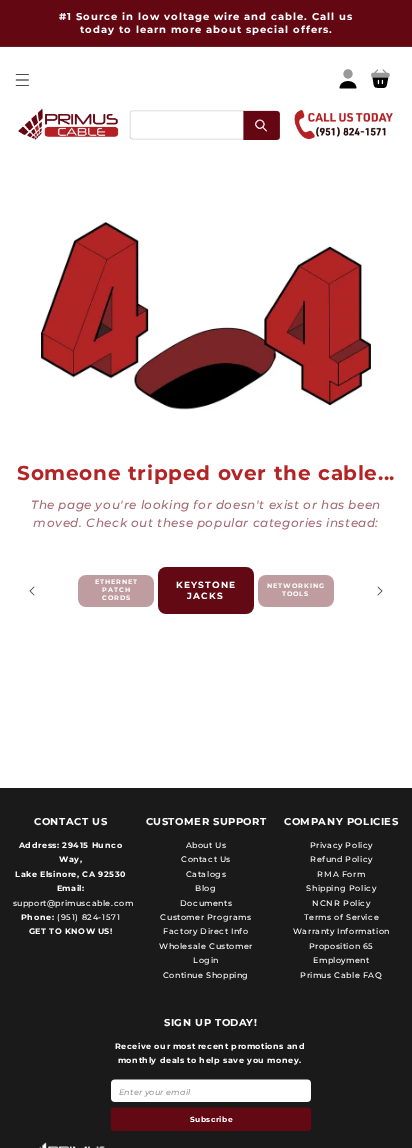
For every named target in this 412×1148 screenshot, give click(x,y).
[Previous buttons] (32, 591)
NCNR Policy (341, 903)
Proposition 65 (341, 946)
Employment (341, 960)
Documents (206, 903)
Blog (205, 888)
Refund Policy (341, 859)
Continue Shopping (206, 975)
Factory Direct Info (205, 931)
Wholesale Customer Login (206, 953)
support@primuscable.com (71, 903)
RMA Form (341, 874)
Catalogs (206, 874)
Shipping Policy (341, 888)
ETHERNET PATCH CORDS (116, 590)
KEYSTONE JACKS (206, 590)
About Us (206, 845)
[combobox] (204, 124)
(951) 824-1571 (87, 917)
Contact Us (206, 859)
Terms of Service (342, 917)
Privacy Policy (341, 845)
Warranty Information (341, 931)
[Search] (261, 124)
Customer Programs (205, 917)
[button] (21, 79)
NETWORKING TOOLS (296, 590)
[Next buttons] (380, 591)
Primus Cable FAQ (341, 975)
